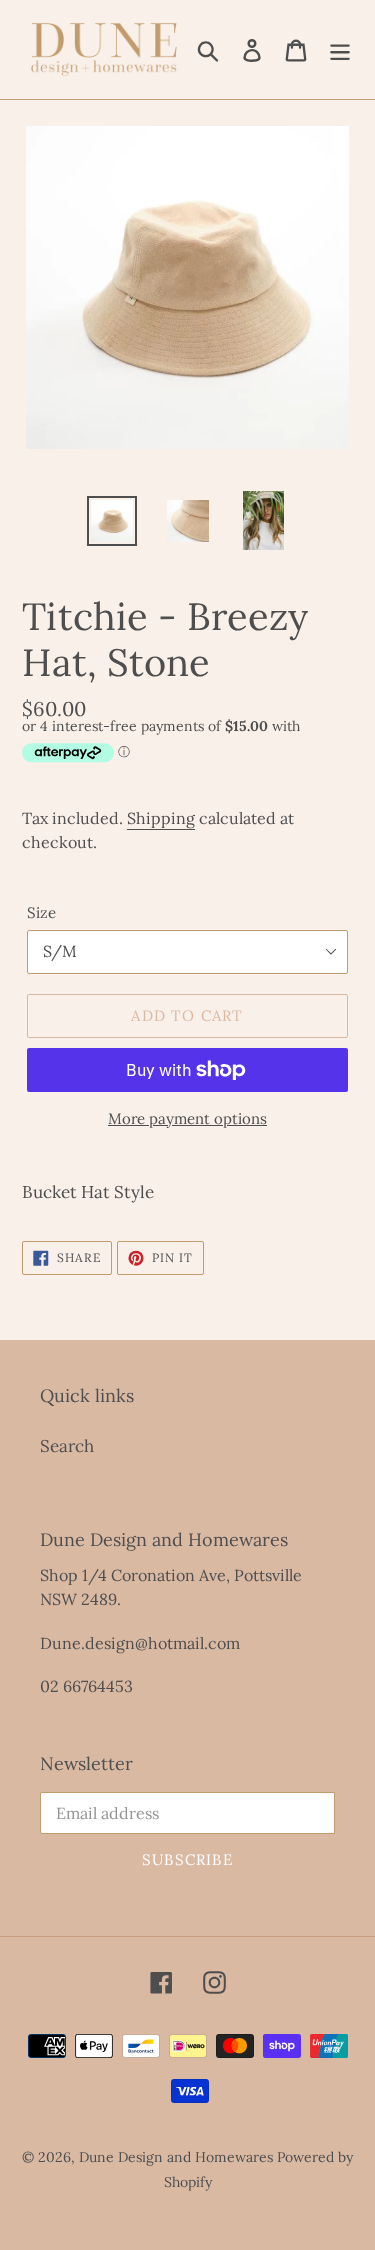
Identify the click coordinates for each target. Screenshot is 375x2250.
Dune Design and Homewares (176, 2157)
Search (67, 1446)
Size (41, 912)
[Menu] (340, 50)
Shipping (161, 818)
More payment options (187, 1118)
